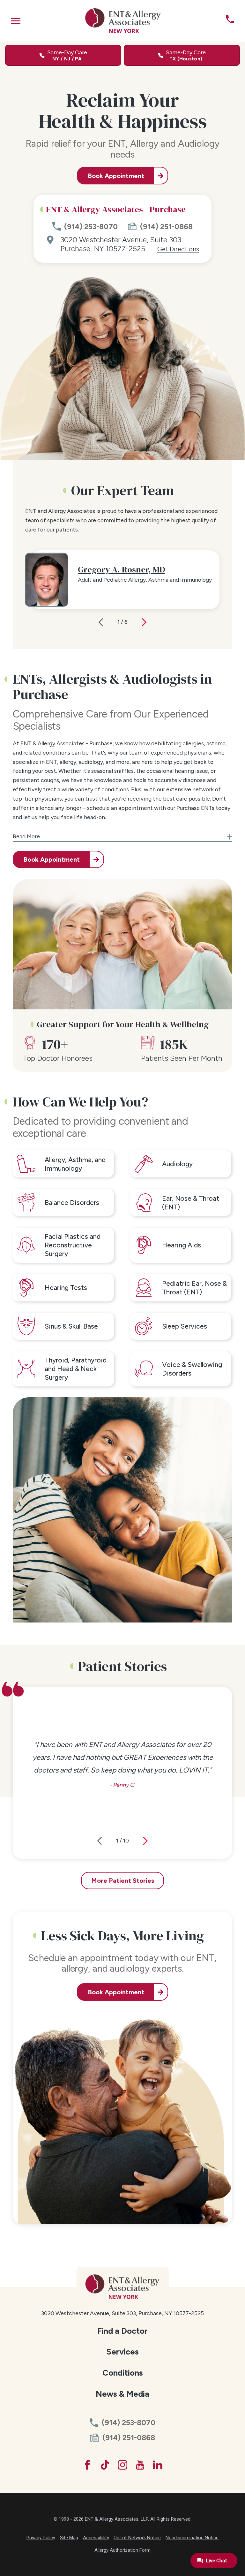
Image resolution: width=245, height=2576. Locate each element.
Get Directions (178, 249)
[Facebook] (87, 2465)
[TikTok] (105, 2465)
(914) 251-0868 (166, 227)
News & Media (122, 2394)
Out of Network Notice (137, 2538)
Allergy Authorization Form (122, 2550)
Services (122, 2352)
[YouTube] (140, 2465)
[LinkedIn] (158, 2465)
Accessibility (96, 2538)
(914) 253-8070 (91, 227)
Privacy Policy (41, 2538)
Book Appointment (116, 176)
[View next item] (144, 622)
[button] (16, 21)
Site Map (69, 2538)
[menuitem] (123, 2331)
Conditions (123, 2373)
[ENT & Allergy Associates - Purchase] (123, 21)
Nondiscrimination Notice (192, 2538)
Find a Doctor (122, 2331)
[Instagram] (122, 2465)
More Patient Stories (123, 1881)
